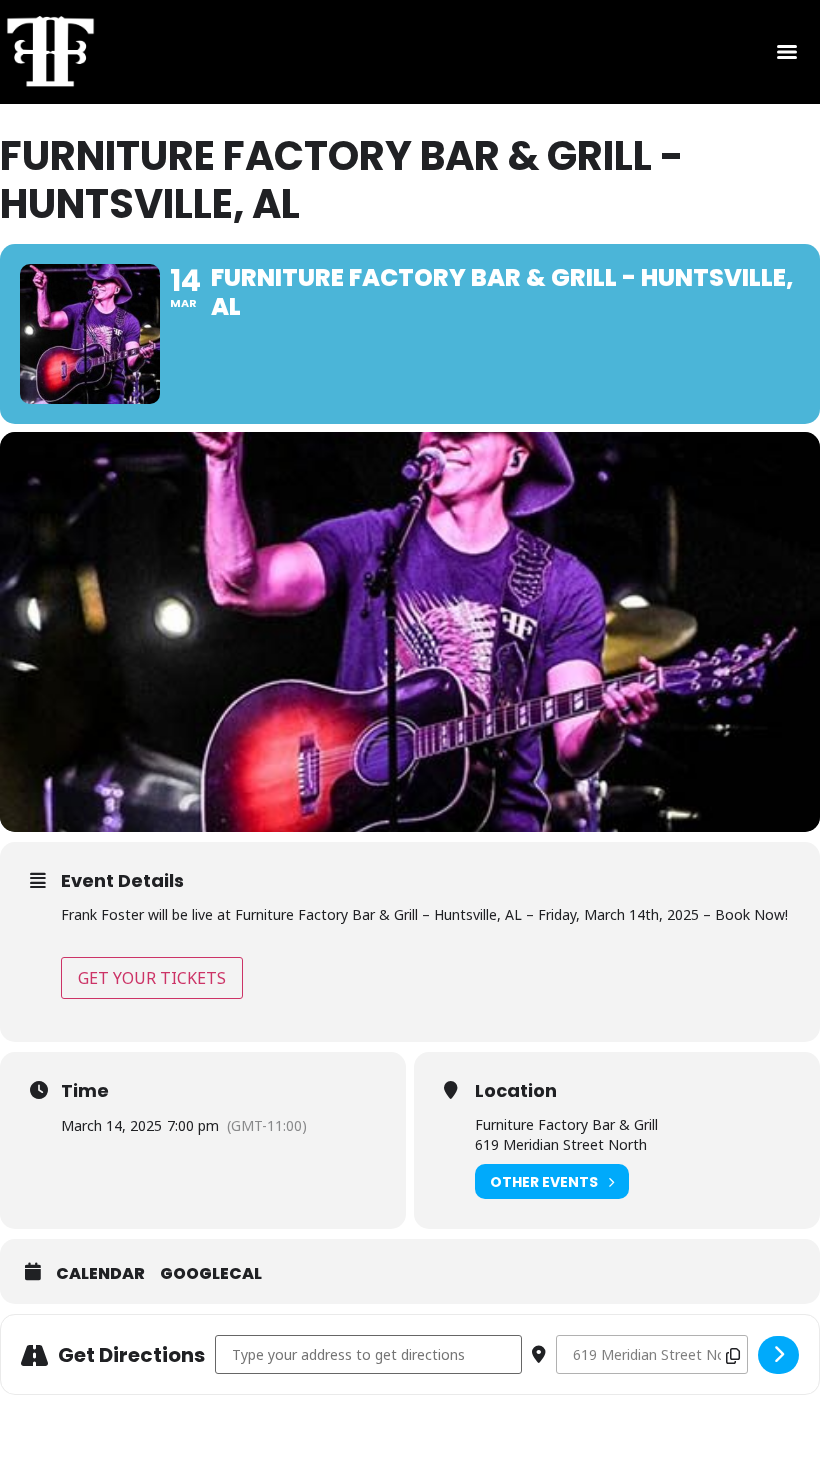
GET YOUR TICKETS (152, 978)
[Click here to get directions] (778, 1355)
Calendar (100, 1274)
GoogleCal (211, 1274)
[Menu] (787, 52)
